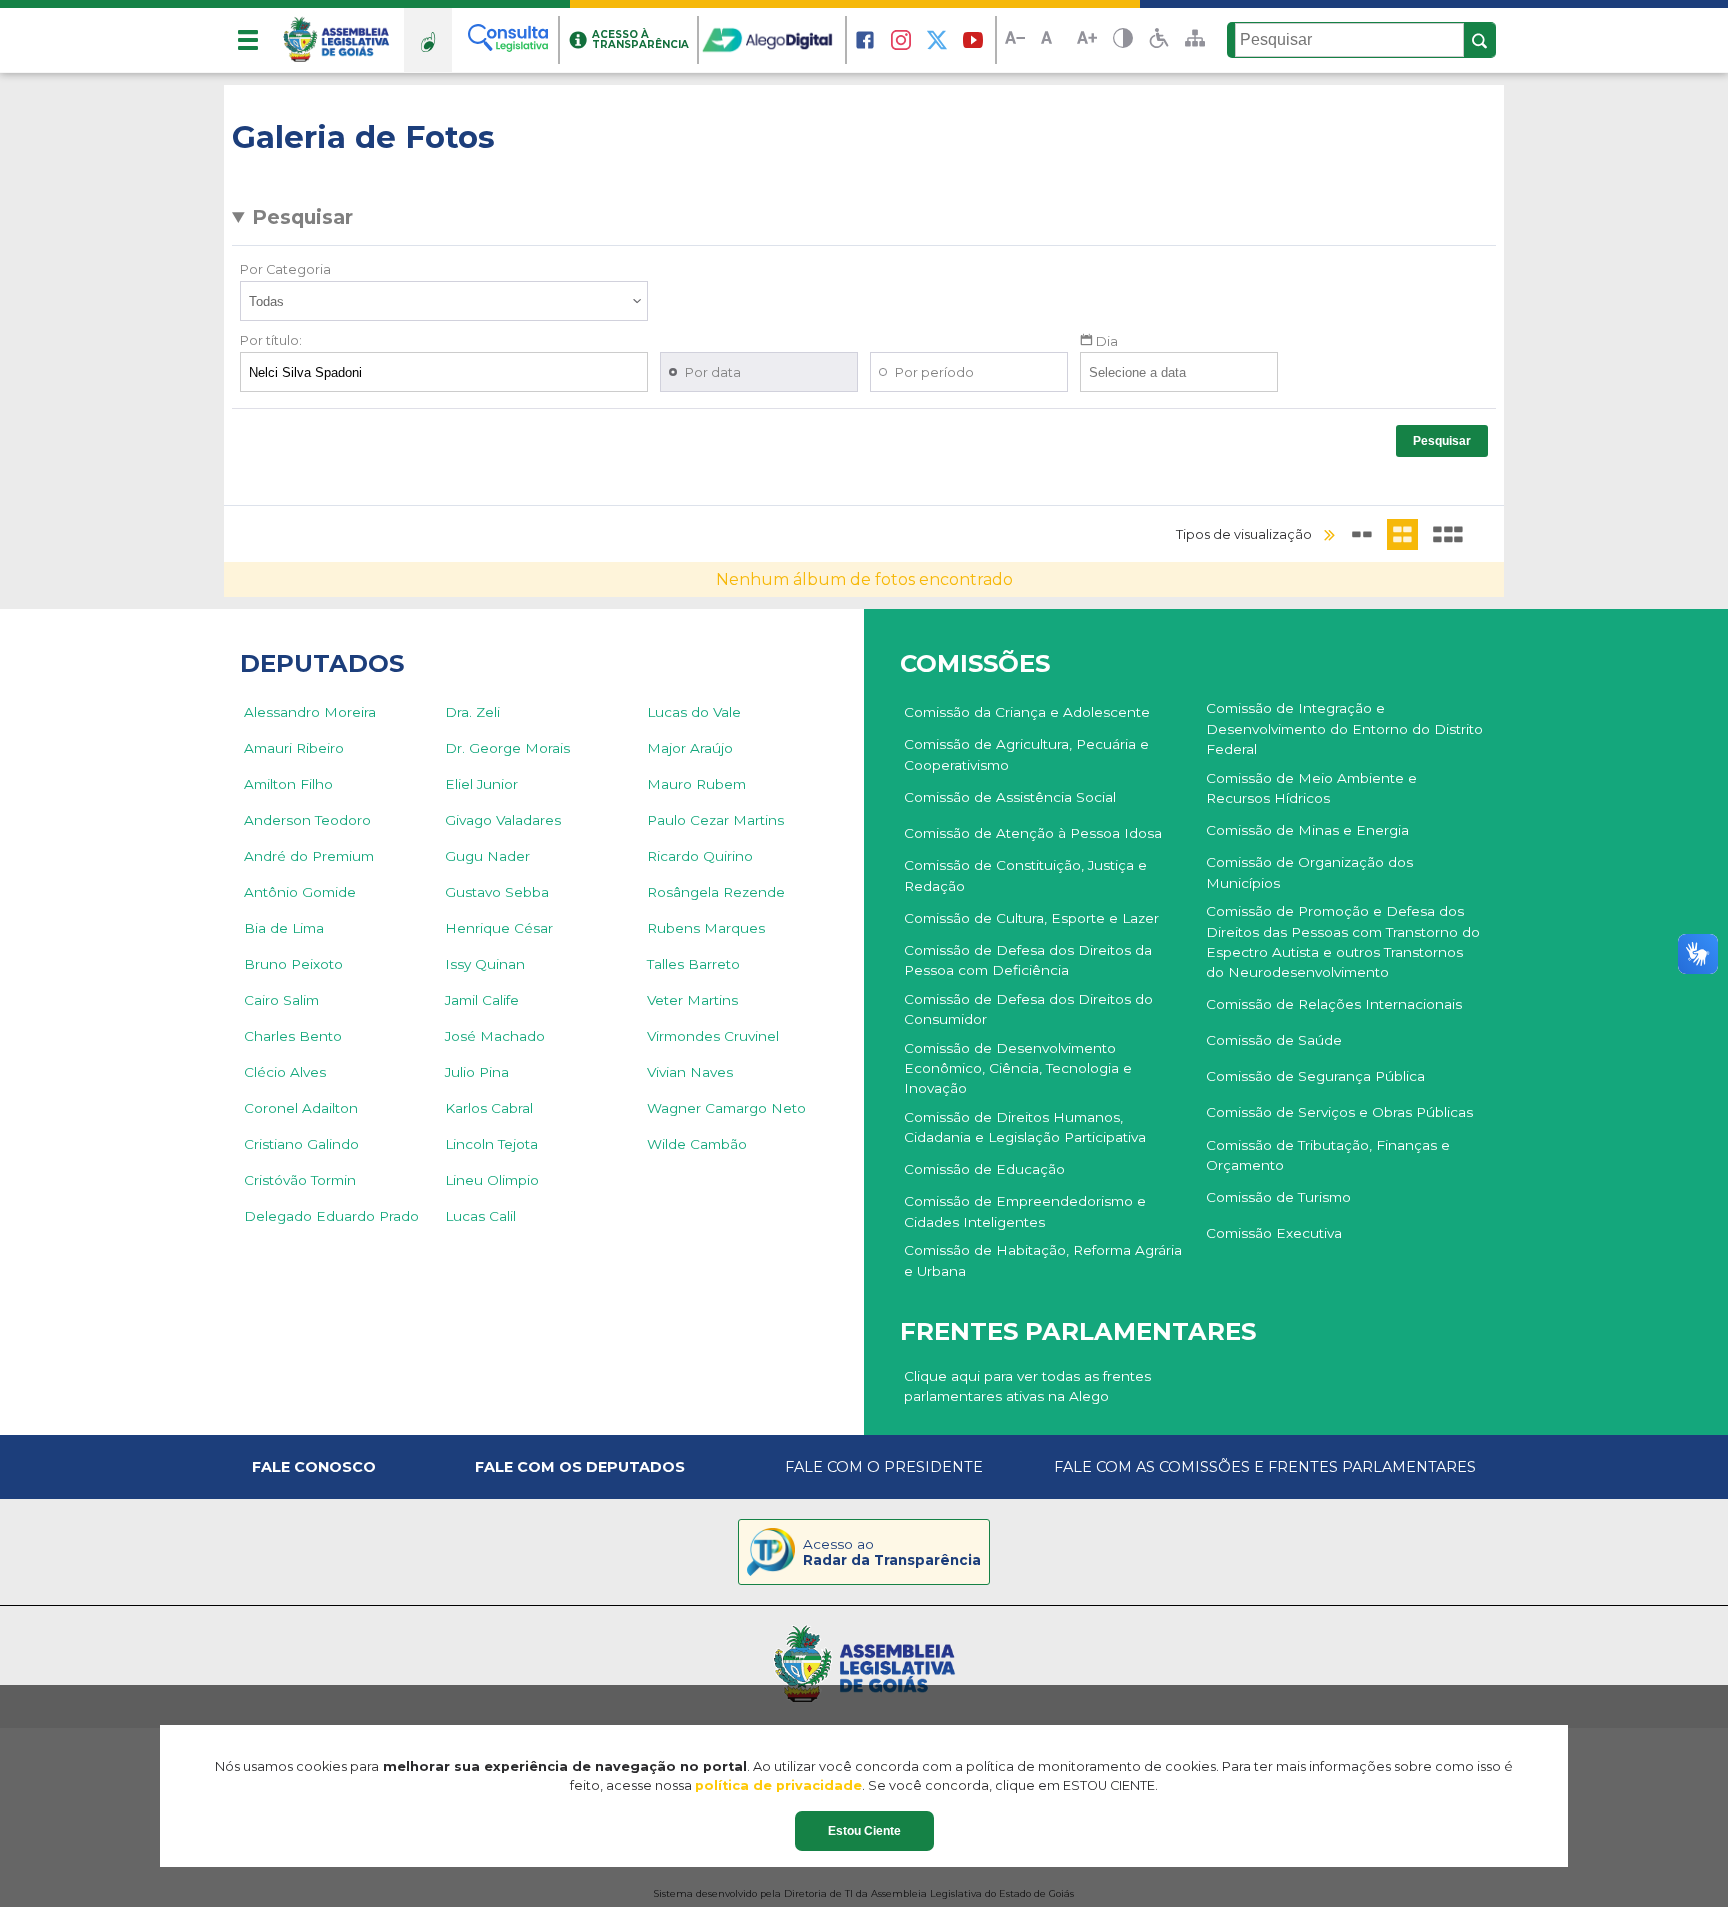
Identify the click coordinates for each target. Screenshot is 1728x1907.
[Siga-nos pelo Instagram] (901, 40)
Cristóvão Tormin (300, 1180)
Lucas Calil (480, 1216)
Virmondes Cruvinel (713, 1036)
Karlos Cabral (489, 1108)
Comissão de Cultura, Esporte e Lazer (1031, 918)
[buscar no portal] (1480, 41)
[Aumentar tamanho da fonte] (1087, 40)
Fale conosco (314, 1467)
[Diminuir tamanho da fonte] (1015, 40)
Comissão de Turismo (1278, 1197)
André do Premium (309, 856)
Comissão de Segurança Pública (1315, 1076)
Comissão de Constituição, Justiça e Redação (1025, 875)
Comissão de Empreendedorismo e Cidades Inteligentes (1025, 1211)
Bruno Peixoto (293, 964)
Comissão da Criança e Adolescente (1027, 712)
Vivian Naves (690, 1072)
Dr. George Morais (507, 748)
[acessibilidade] (1159, 40)
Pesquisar (302, 217)
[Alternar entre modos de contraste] (1123, 40)
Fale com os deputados (580, 1467)
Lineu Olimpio (492, 1180)
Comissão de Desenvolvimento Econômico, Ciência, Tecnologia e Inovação (1018, 1068)
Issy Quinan (485, 964)
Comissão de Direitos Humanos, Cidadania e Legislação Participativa (1025, 1127)
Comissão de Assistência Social (1010, 797)
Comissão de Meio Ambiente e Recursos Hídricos (1311, 788)
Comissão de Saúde (1274, 1040)
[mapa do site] (1195, 40)
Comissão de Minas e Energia (1307, 830)
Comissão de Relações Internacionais (1334, 1004)
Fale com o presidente (884, 1467)
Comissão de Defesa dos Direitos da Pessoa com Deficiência (1028, 960)
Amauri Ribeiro (294, 748)
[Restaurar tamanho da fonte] (1051, 40)
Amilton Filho (288, 784)
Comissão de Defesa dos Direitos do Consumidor (1028, 1009)
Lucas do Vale (694, 712)
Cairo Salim (281, 1000)
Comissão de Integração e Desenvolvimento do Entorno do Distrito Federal (1344, 728)
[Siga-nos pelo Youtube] (973, 40)
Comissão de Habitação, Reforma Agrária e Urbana (1043, 1260)
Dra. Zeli (472, 712)
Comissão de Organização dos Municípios (1309, 872)
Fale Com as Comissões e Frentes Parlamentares (1265, 1467)
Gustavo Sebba (497, 892)
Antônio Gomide (300, 892)
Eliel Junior (481, 784)
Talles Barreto (693, 964)
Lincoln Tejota (491, 1144)
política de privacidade (778, 1785)
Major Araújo (690, 748)
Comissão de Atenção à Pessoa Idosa (1033, 833)
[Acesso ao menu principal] (248, 40)
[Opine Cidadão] (428, 40)
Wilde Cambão (697, 1144)
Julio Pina (477, 1072)
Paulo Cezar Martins (715, 820)
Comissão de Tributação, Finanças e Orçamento (1328, 1155)
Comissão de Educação (984, 1169)
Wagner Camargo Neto (726, 1108)
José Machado (495, 1036)
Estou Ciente (864, 1831)
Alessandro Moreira (310, 712)
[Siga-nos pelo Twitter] (937, 40)
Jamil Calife (482, 1000)
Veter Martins (692, 1000)
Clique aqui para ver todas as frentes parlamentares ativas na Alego (1027, 1386)
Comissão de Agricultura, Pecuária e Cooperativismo (1026, 754)
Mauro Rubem (696, 784)
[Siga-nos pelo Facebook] (865, 40)
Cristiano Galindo (301, 1144)
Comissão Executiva (1274, 1233)
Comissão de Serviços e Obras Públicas (1339, 1112)
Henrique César (499, 928)
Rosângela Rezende (716, 892)
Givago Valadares (503, 820)
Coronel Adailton (301, 1108)
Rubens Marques (706, 928)
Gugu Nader (487, 856)
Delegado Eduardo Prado (331, 1216)
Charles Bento (293, 1036)
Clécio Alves (285, 1072)
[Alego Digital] (773, 40)
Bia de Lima (284, 928)
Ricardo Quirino (700, 856)
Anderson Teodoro (307, 820)
